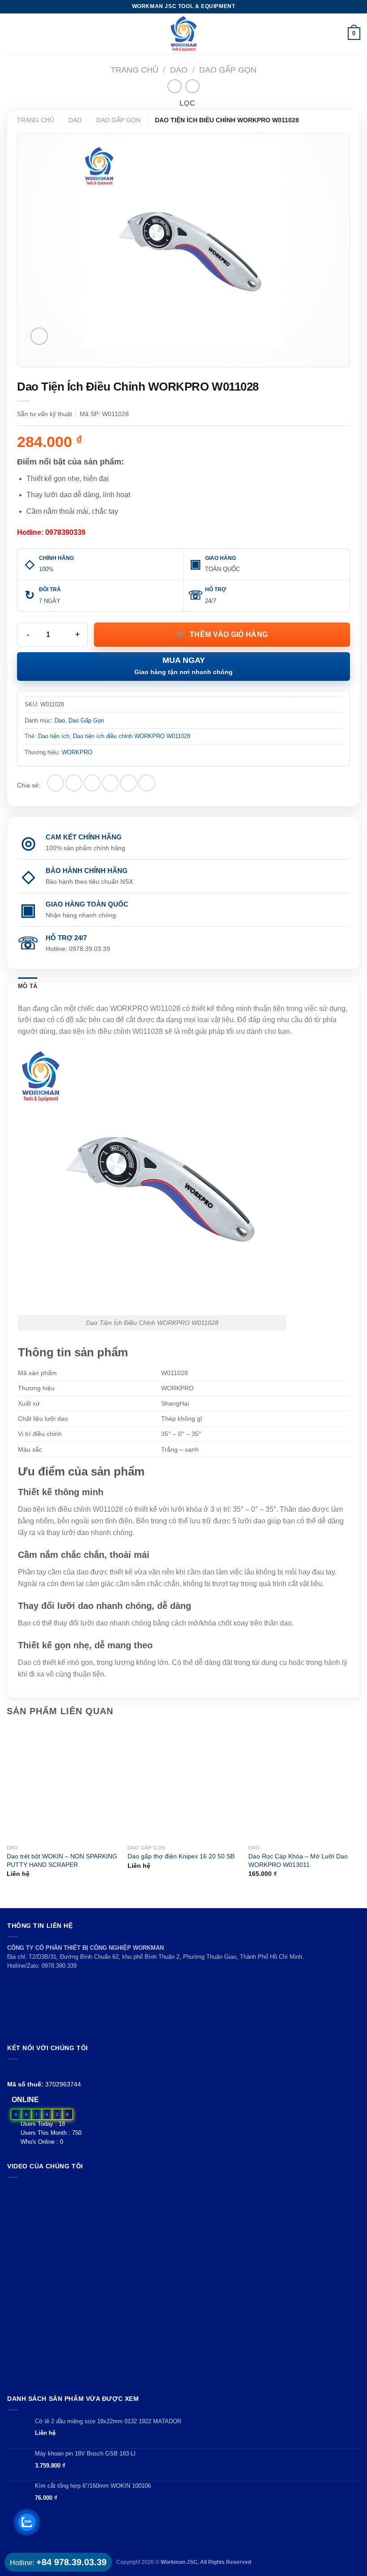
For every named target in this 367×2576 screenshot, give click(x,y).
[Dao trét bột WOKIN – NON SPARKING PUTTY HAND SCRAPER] (63, 1784)
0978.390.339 (59, 1966)
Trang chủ (134, 70)
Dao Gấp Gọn (228, 70)
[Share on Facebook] (74, 783)
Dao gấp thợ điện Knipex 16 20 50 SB (181, 1856)
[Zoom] (39, 336)
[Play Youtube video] (183, 2284)
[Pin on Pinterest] (128, 783)
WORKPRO (77, 752)
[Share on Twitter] (92, 783)
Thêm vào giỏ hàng (229, 634)
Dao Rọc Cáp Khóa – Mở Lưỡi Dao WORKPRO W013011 (298, 1860)
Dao (179, 70)
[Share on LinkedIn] (147, 783)
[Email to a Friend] (111, 783)
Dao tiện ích (54, 736)
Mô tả (28, 986)
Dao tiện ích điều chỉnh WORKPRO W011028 (132, 736)
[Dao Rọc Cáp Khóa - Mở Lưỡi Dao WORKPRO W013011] (304, 1784)
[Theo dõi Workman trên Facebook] (12, 2070)
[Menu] (12, 33)
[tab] (28, 986)
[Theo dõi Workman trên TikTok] (33, 2070)
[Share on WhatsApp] (55, 783)
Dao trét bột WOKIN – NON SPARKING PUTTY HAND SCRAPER (62, 1860)
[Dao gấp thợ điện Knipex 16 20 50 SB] (183, 1784)
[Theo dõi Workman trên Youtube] (23, 2070)
